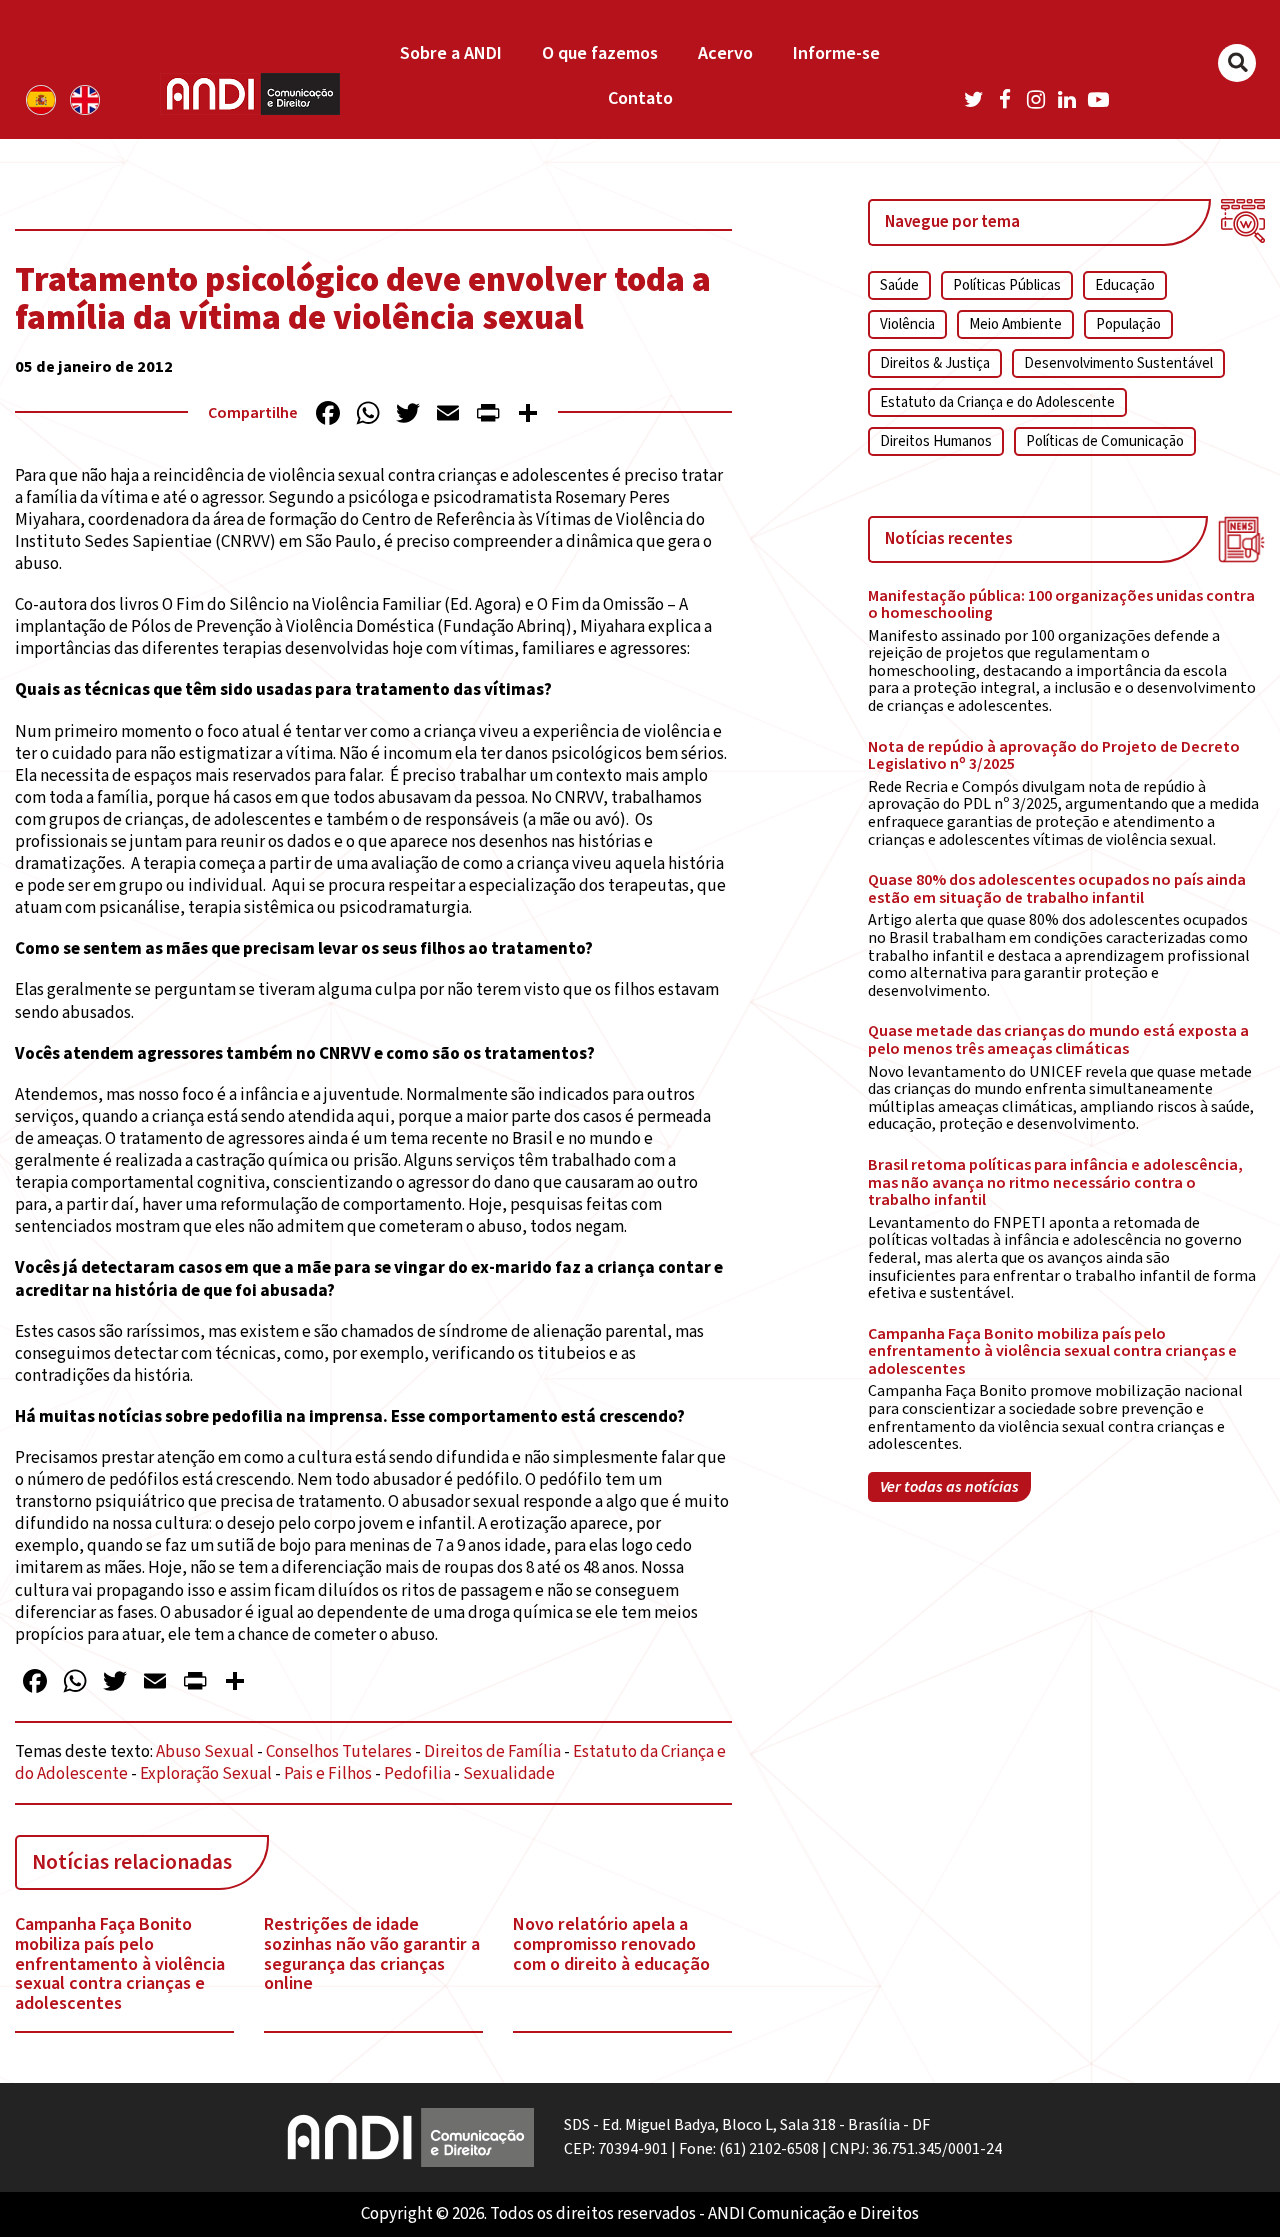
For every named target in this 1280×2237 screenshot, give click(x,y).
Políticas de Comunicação (1105, 441)
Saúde (899, 285)
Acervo (725, 53)
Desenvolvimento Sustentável (1118, 363)
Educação (1125, 285)
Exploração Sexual (206, 1774)
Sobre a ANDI (451, 53)
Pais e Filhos (328, 1774)
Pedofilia (417, 1774)
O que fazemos (600, 53)
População (1128, 324)
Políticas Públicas (1007, 285)
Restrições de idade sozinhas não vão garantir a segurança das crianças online (372, 1954)
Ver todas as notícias (949, 1487)
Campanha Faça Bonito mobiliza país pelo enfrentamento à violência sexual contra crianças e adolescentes (120, 1964)
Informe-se (836, 53)
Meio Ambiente (1015, 324)
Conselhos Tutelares (339, 1752)
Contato (640, 98)
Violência (907, 324)
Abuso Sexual (205, 1752)
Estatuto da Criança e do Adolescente (997, 402)
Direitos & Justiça (935, 363)
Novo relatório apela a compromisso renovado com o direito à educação (611, 1944)
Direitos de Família (492, 1752)
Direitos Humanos (936, 441)
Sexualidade (509, 1774)
